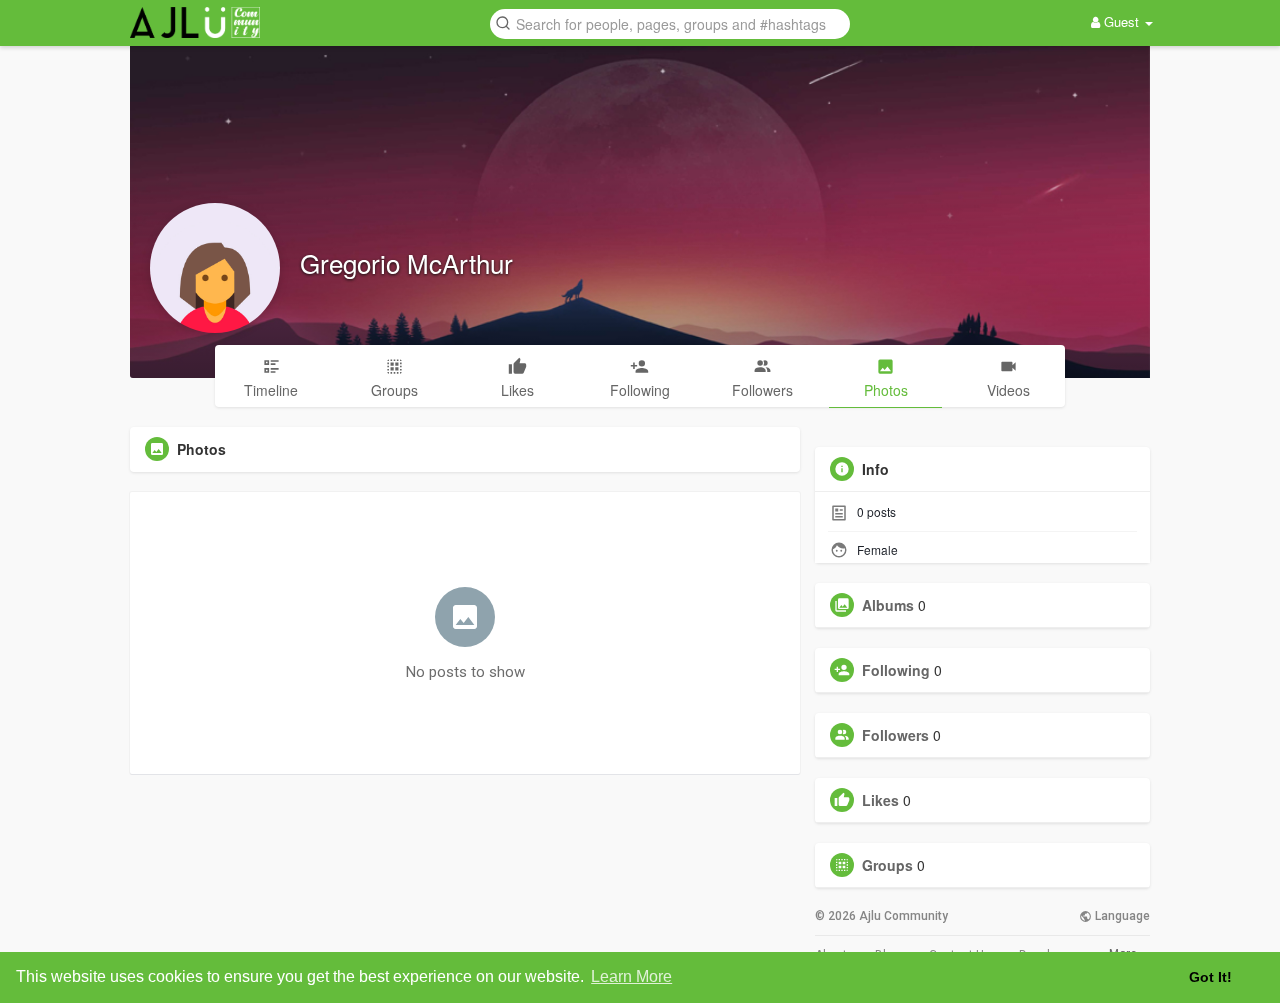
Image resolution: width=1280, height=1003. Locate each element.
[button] (670, 22)
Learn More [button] (631, 976)
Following (896, 670)
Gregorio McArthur (406, 262)
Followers (895, 735)
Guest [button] (1121, 21)
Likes (880, 800)
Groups (887, 865)
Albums (888, 605)
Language (1121, 916)
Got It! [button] (1210, 977)
